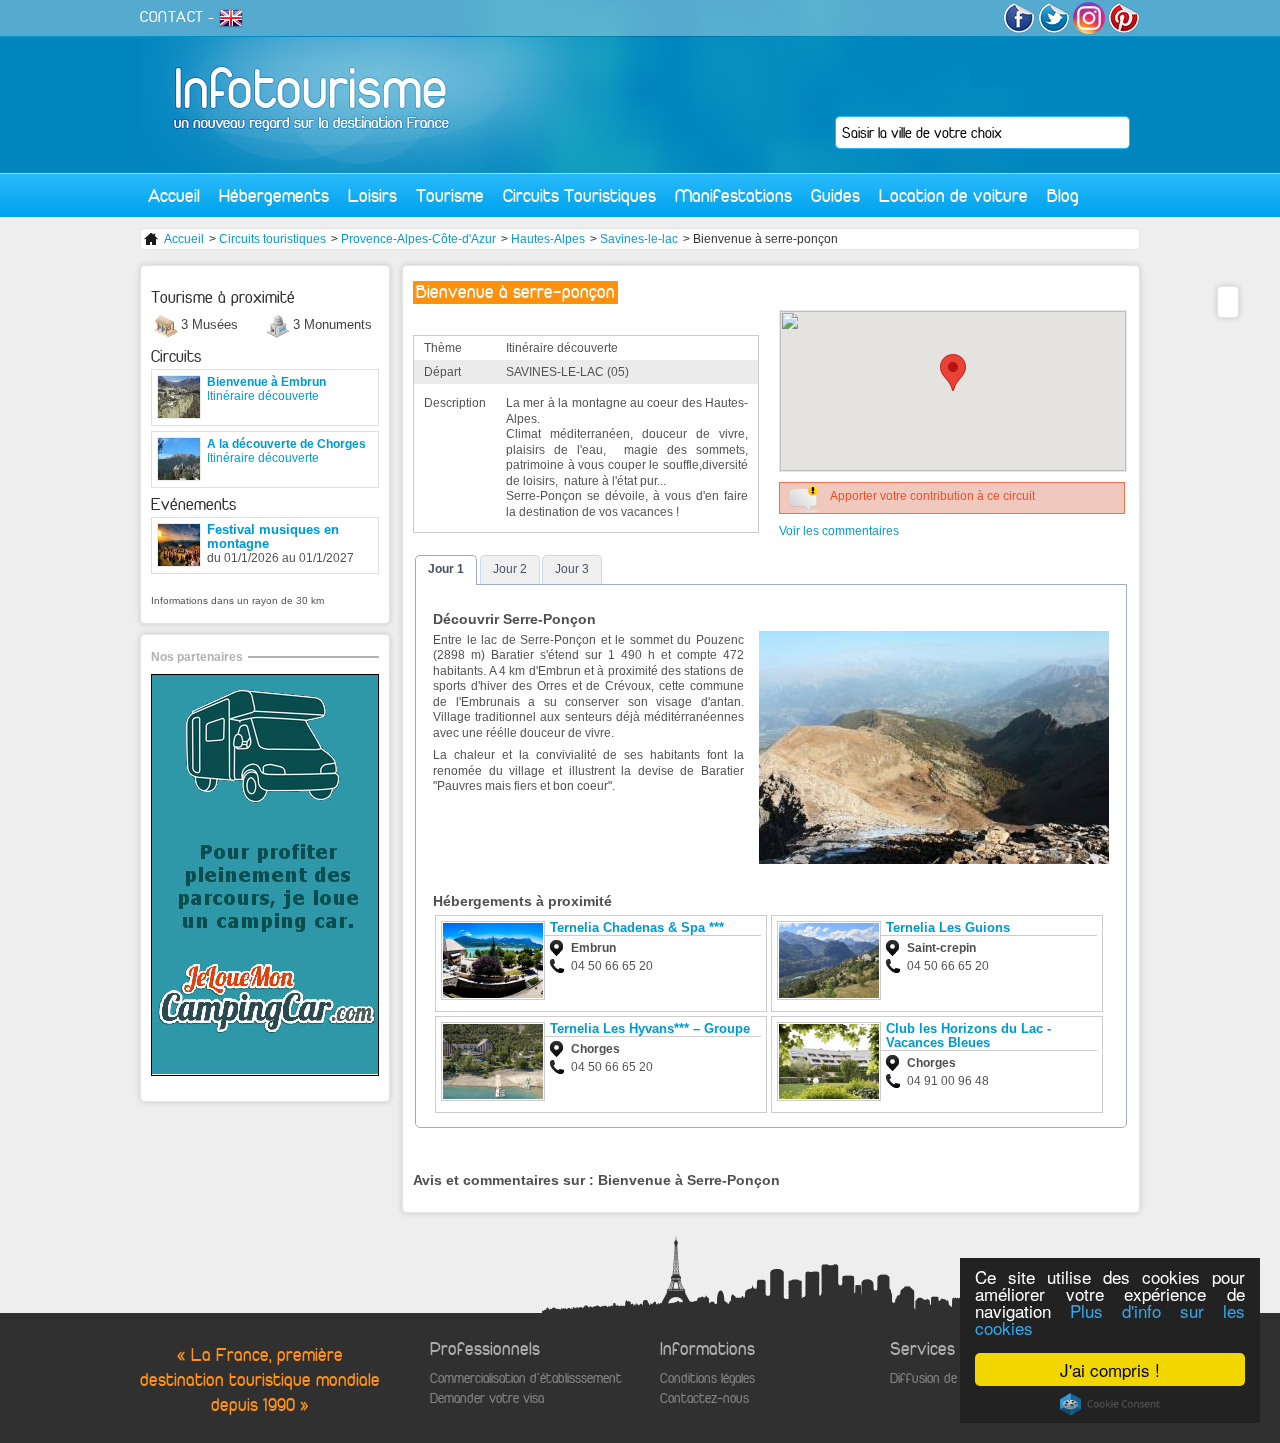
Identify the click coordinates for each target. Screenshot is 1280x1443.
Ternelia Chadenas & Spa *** (637, 927)
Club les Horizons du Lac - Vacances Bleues (968, 1035)
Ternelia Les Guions (948, 927)
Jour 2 (510, 569)
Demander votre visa (487, 1398)
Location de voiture (953, 195)
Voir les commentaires (839, 531)
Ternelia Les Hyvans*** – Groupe (650, 1028)
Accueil (174, 195)
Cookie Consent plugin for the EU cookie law (1110, 1404)
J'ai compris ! (1110, 1369)
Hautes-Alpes (548, 239)
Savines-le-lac (639, 239)
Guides (835, 195)
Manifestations (733, 195)
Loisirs (372, 195)
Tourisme (450, 195)
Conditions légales (707, 1378)
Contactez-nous (704, 1398)
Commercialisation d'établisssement (526, 1378)
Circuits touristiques (272, 239)
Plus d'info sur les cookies (1110, 1319)
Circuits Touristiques (579, 195)
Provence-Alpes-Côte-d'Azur (418, 239)
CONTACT (172, 17)
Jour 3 (572, 569)
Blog (1063, 195)
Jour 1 (446, 569)
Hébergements (274, 195)
